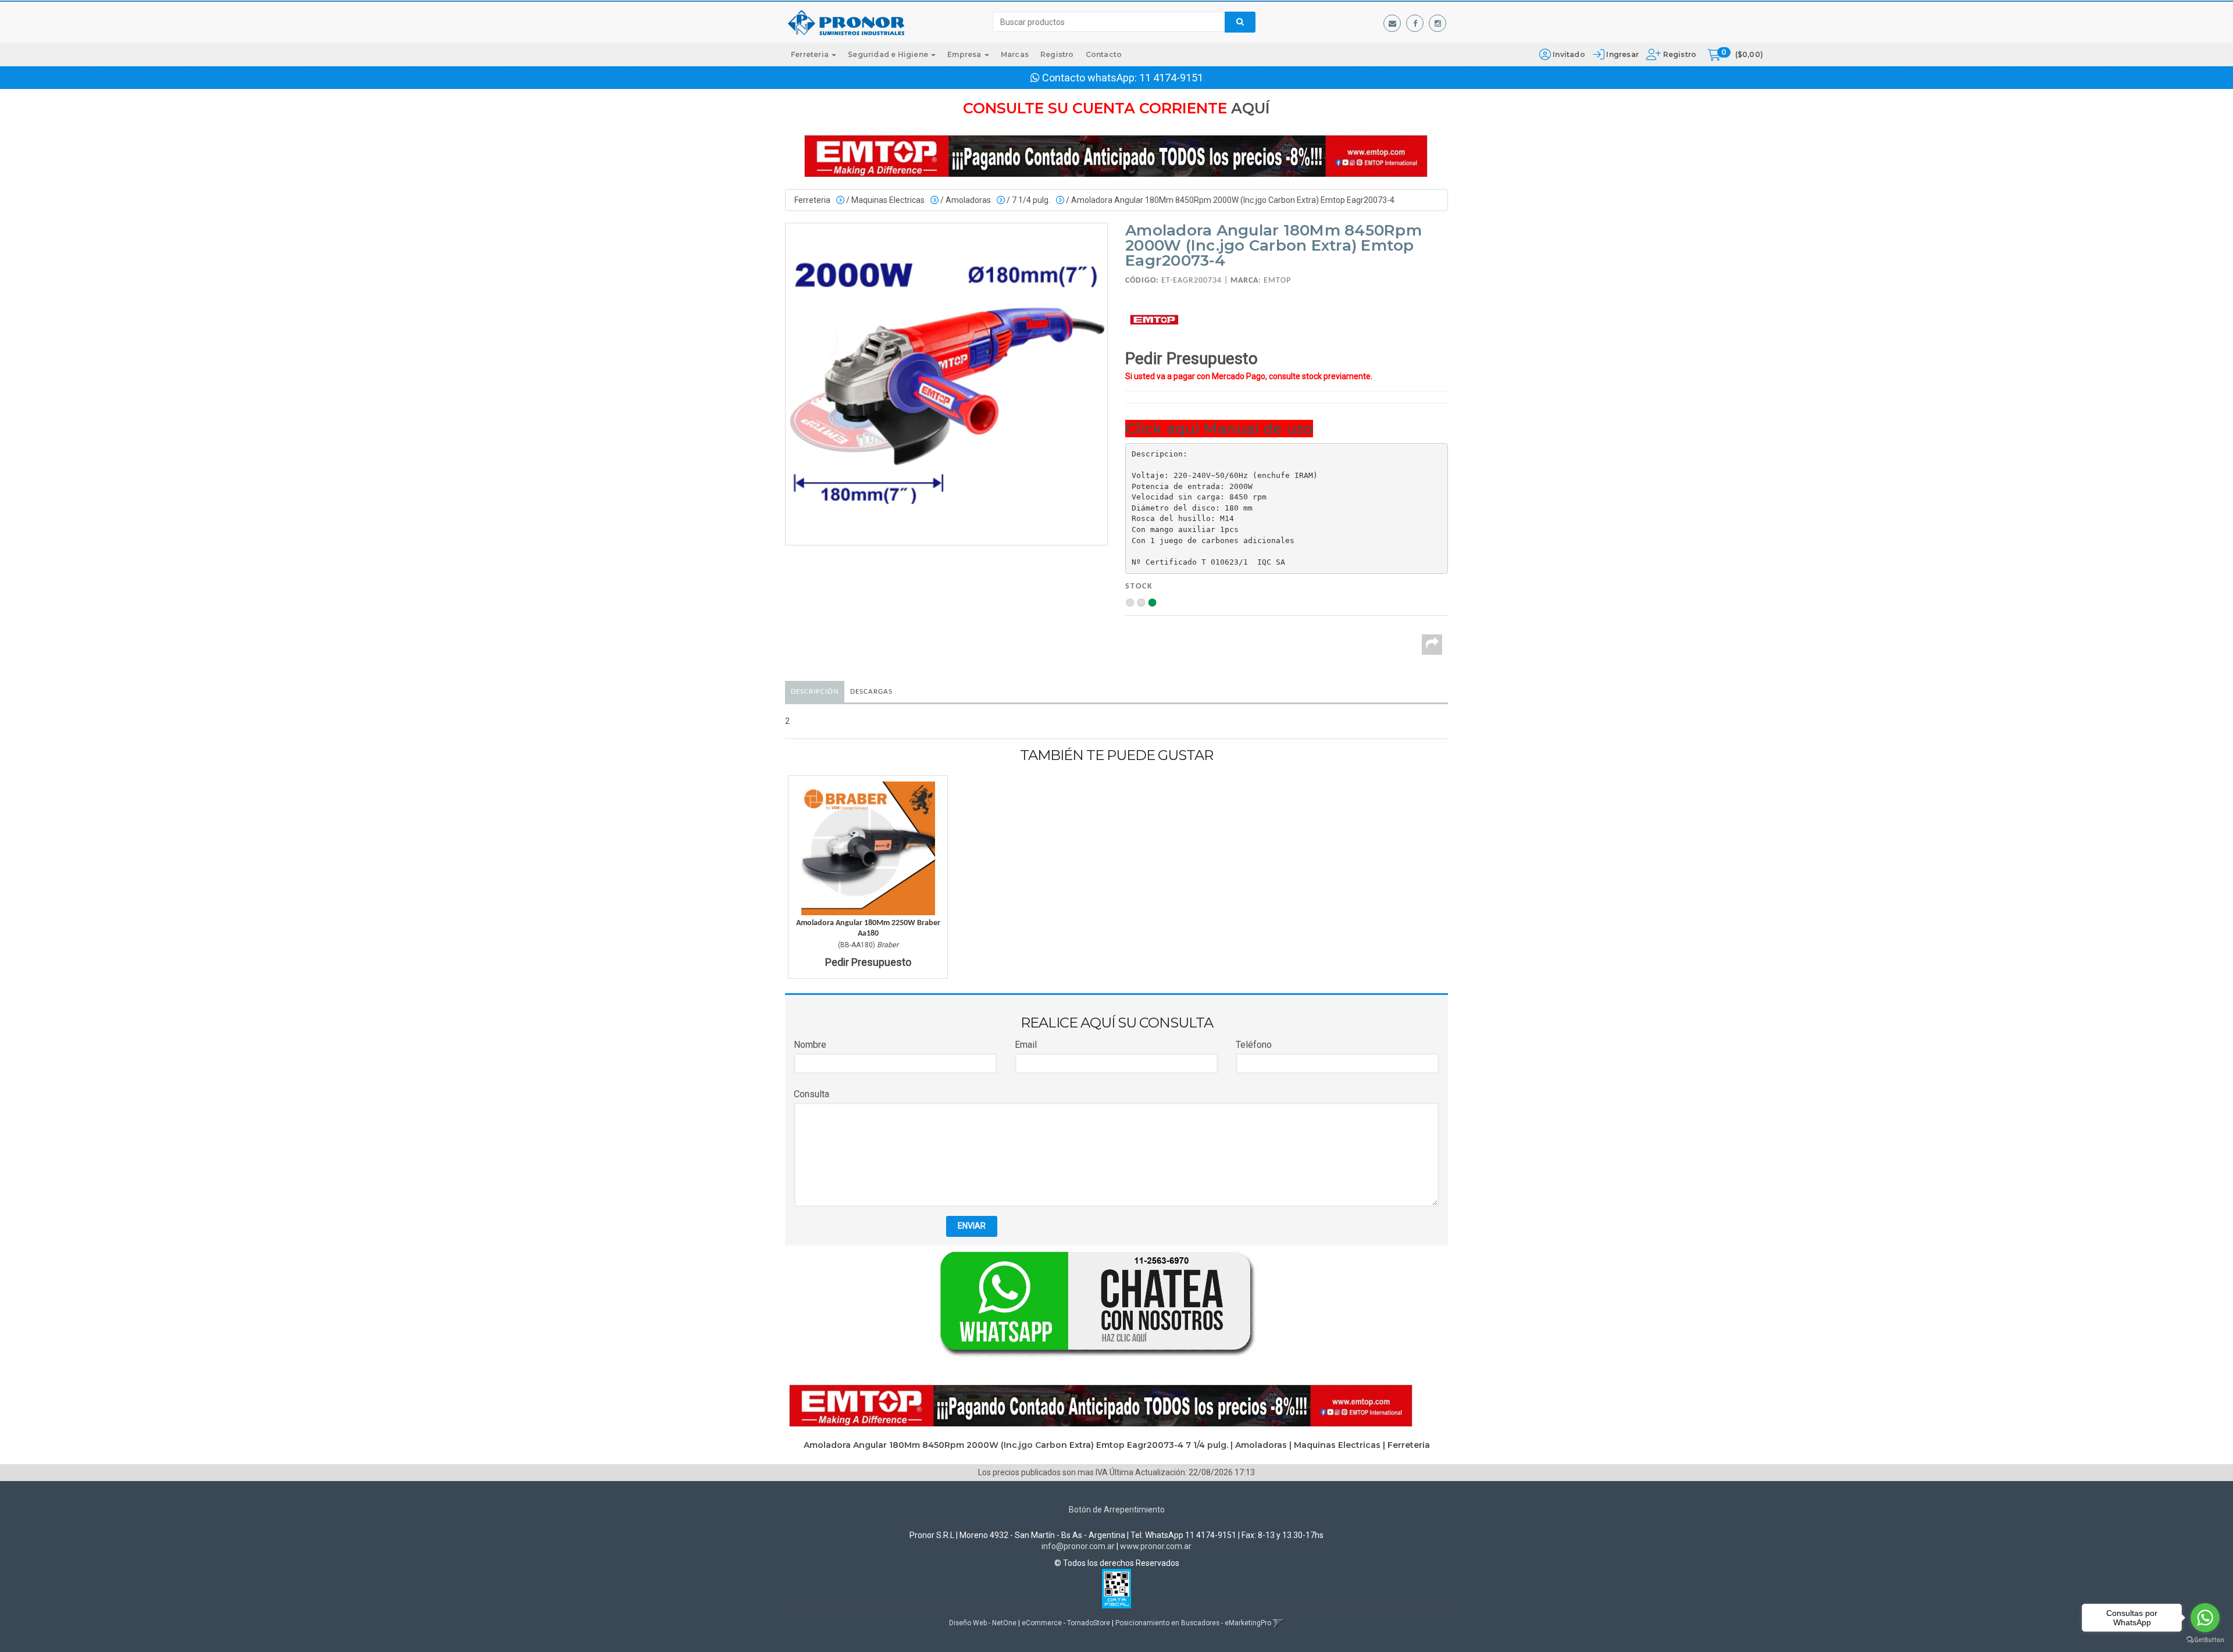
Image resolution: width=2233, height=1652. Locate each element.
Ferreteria (811, 54)
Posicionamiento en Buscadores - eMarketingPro (1193, 1623)
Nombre (810, 1045)
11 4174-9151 (1171, 78)
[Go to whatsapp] (2205, 1618)
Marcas (1015, 54)
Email (1026, 1045)
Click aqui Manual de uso (1219, 429)
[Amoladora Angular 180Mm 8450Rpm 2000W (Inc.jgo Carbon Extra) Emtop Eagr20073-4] (946, 384)
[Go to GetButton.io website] (2205, 1640)
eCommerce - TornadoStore (1066, 1623)
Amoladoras (968, 200)
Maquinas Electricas (888, 200)
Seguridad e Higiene (889, 54)
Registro (1679, 54)
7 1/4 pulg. (1031, 200)
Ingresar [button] (1622, 54)
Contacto (1104, 54)
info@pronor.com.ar (1078, 1546)
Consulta (811, 1094)
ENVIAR (972, 1226)
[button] (1392, 23)
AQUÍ (1251, 108)
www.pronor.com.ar (1156, 1546)
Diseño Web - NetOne (983, 1623)
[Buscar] (1240, 22)
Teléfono (1254, 1045)
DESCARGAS (871, 692)
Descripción (815, 692)
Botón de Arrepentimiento (1117, 1510)
